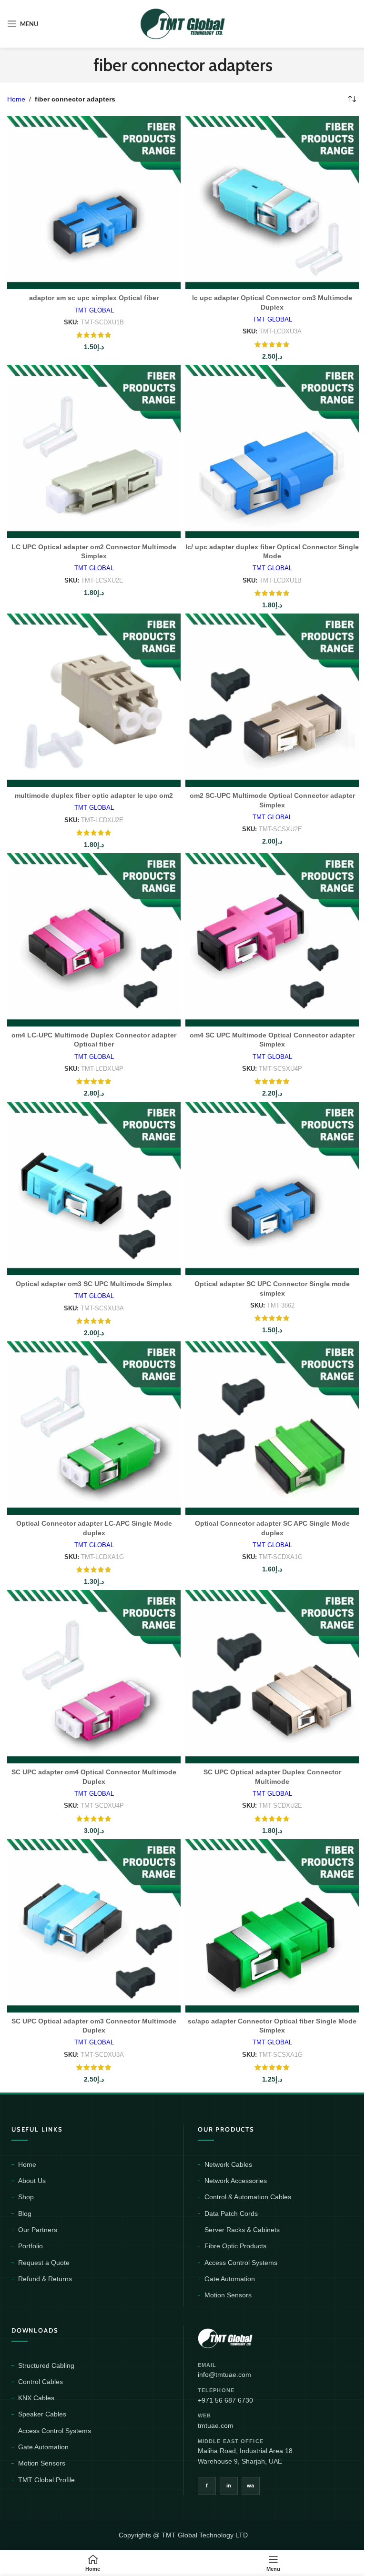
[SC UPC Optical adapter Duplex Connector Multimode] (272, 1677)
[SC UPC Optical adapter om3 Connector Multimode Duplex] (94, 1926)
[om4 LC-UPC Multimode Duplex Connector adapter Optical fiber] (94, 940)
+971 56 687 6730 (225, 2400)
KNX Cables (36, 2398)
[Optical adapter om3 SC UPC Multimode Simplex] (94, 1188)
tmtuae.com (216, 2425)
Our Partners (38, 2230)
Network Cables (228, 2164)
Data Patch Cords (231, 2214)
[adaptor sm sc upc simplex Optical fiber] (94, 202)
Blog (25, 2214)
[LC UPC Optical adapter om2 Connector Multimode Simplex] (94, 452)
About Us (32, 2181)
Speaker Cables (42, 2414)
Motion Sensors (228, 2295)
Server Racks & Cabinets (242, 2230)
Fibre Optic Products (235, 2246)
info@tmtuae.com (224, 2375)
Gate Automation (230, 2279)
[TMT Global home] (247, 2337)
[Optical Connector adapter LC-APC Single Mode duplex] (94, 1428)
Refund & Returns (45, 2279)
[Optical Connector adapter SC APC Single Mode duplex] (272, 1428)
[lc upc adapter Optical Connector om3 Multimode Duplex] (272, 202)
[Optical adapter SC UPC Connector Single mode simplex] (272, 1188)
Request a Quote (44, 2263)
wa (251, 2485)
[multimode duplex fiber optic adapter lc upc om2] (94, 700)
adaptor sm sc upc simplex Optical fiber (94, 298)
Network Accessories (236, 2181)
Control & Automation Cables (248, 2197)
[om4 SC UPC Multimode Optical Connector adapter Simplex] (272, 940)
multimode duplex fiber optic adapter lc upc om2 (94, 795)
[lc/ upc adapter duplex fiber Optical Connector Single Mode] (272, 452)
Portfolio (30, 2246)
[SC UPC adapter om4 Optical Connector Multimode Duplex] (94, 1677)
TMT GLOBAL (94, 310)
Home (16, 99)
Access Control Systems (241, 2263)
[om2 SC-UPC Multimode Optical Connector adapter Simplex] (272, 700)
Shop (26, 2197)
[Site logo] (183, 23)
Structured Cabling (46, 2365)
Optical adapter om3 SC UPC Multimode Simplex (94, 1284)
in (229, 2485)
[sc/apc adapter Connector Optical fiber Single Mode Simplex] (272, 1926)
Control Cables (41, 2382)
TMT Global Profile (46, 2480)
